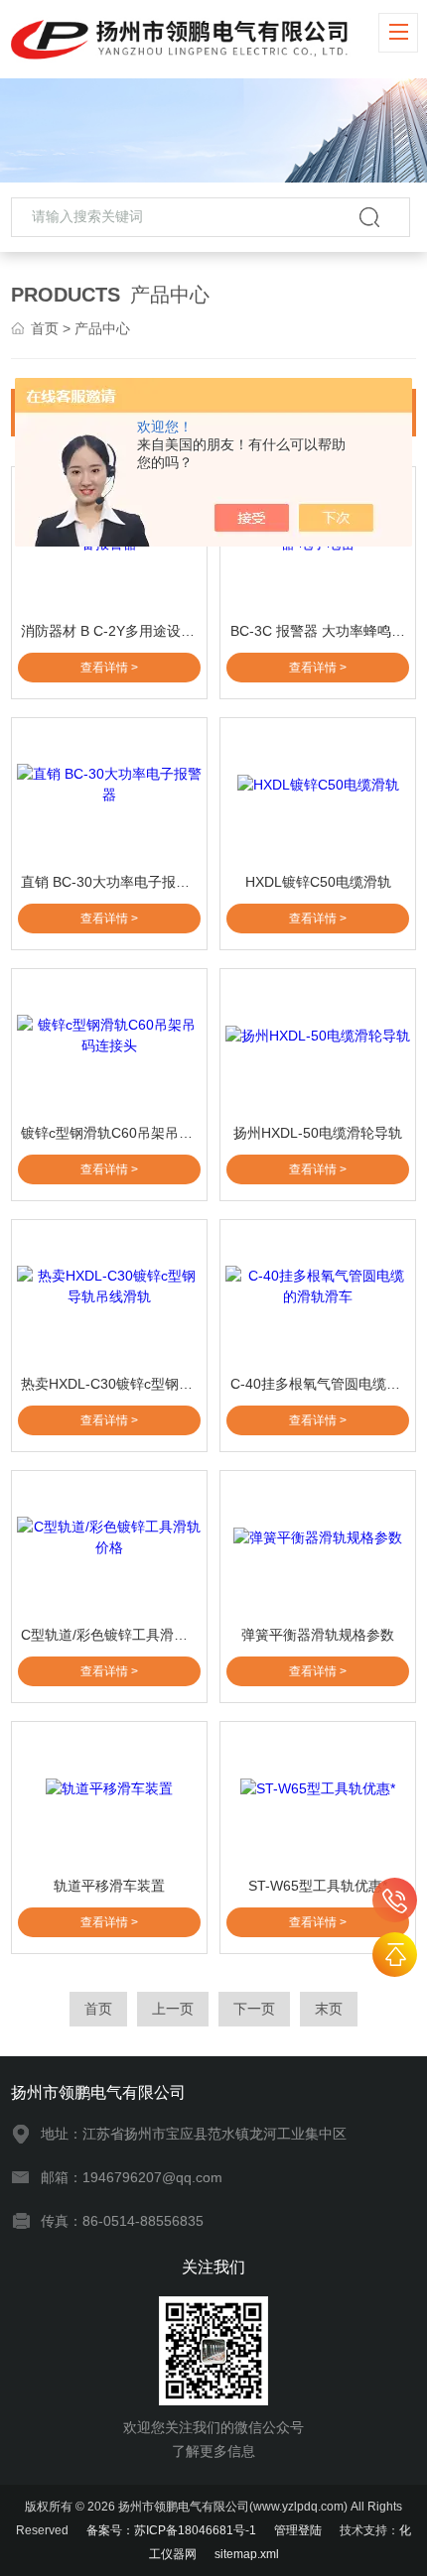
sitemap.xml (247, 2554)
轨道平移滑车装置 (109, 1886)
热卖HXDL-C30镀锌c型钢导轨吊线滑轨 (111, 1384)
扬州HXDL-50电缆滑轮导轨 (318, 1133)
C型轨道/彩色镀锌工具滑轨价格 (111, 1635)
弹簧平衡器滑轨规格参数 (318, 1635)
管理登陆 (298, 2530)
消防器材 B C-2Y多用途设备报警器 (111, 631)
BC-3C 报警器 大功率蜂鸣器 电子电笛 (320, 631)
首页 (45, 328)
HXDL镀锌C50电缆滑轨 (318, 882)
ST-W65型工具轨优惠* (318, 1886)
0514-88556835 (395, 1900)
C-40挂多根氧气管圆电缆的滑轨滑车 (320, 1384)
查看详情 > (109, 668)
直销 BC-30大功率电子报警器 (111, 882)
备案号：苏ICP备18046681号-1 (171, 2530)
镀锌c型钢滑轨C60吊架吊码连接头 (111, 1133)
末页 (329, 2009)
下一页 (254, 2009)
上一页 (173, 2009)
